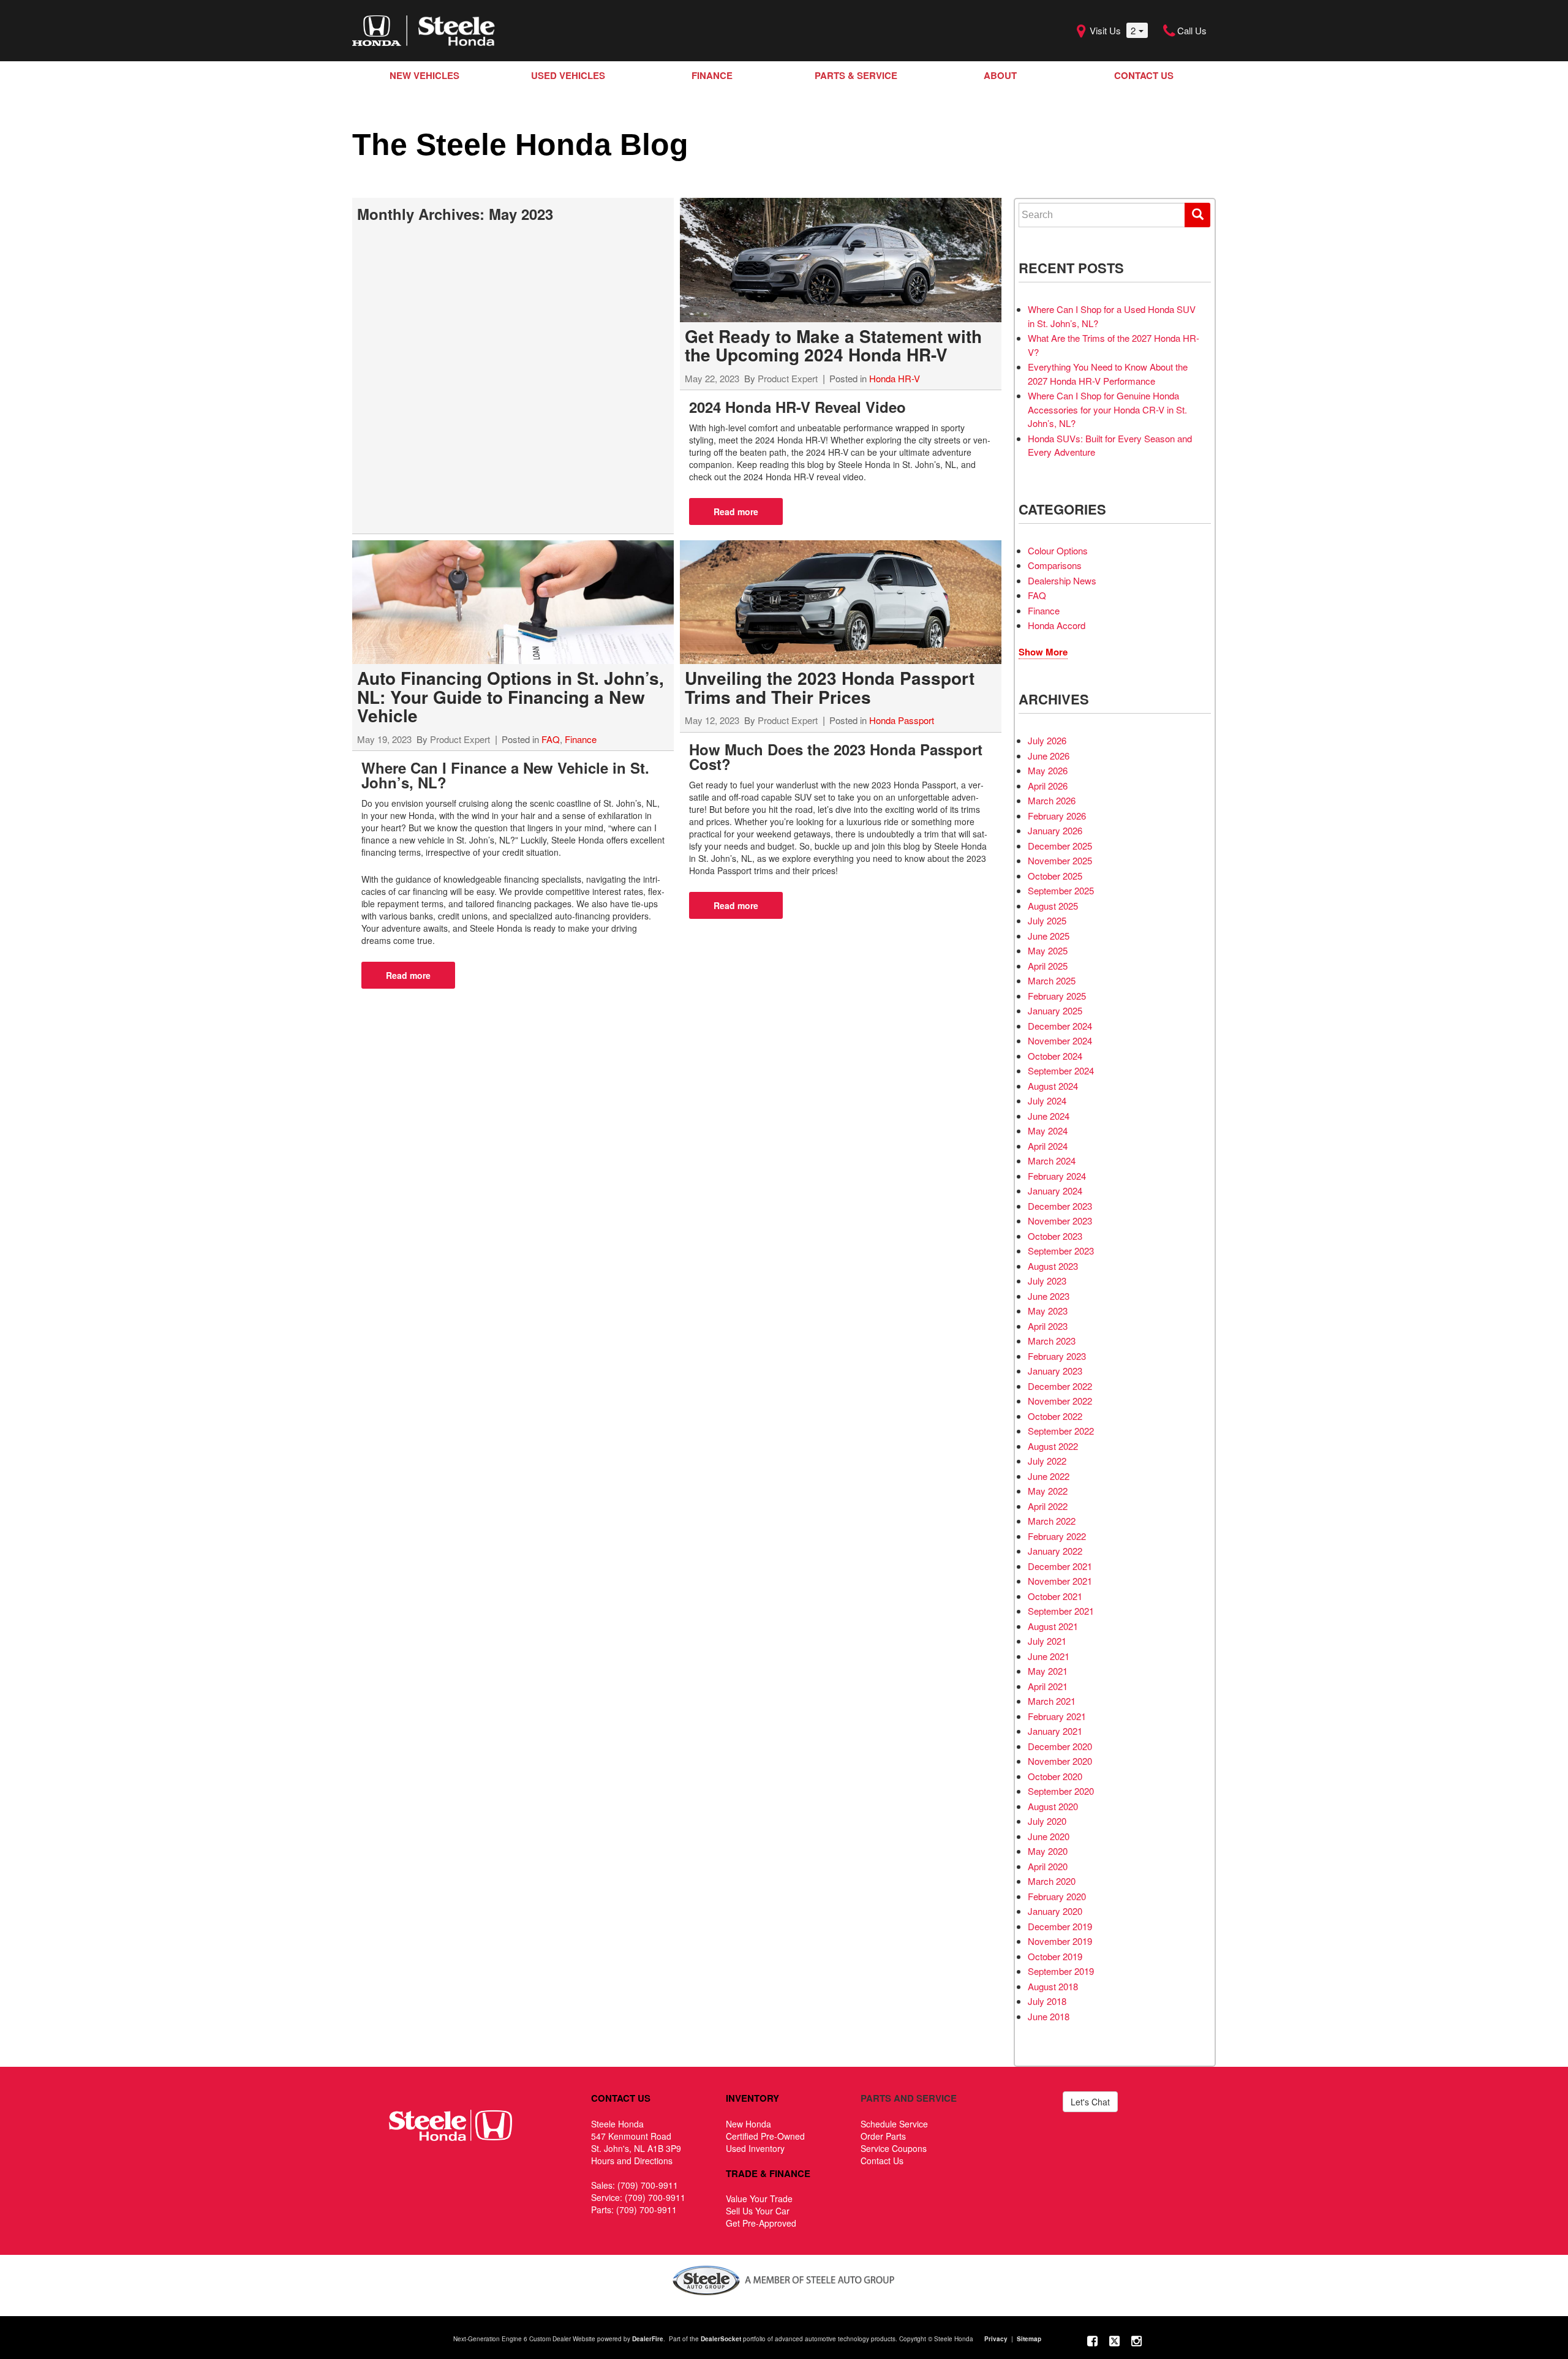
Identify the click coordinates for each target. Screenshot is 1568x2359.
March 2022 (1052, 1521)
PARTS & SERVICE (856, 75)
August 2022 (1053, 1446)
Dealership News (1062, 580)
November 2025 (1060, 860)
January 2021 (1055, 1731)
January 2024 (1055, 1191)
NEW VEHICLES (424, 75)
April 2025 (1048, 966)
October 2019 (1055, 1956)
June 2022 (1049, 1476)
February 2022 (1057, 1536)
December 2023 (1060, 1206)
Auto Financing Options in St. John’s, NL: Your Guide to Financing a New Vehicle (511, 696)
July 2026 (1047, 740)
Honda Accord (1057, 625)
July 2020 (1047, 1821)
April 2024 (1048, 1146)
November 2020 (1060, 1761)
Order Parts (883, 2136)
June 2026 (1049, 756)
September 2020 (1061, 1791)
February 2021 (1057, 1716)
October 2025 (1055, 876)
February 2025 (1057, 996)
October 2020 (1055, 1776)
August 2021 (1053, 1626)
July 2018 (1047, 2001)
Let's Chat (1090, 2102)
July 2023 (1047, 1281)
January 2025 (1055, 1010)
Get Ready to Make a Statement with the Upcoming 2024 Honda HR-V (833, 345)
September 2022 (1061, 1431)
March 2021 (1052, 1701)
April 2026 (1048, 786)
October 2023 (1055, 1236)
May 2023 (1048, 1311)
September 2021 (1061, 1611)
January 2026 (1055, 830)
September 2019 (1061, 1971)
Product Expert (788, 378)
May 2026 (1048, 770)
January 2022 (1055, 1551)
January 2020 (1055, 1911)
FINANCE (712, 75)
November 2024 (1060, 1040)
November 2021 (1060, 1581)
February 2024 (1057, 1176)
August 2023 (1053, 1266)
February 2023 (1057, 1356)
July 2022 (1047, 1461)
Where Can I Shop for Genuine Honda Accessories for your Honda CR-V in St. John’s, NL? (1107, 409)
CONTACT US (1144, 75)
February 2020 (1057, 1896)
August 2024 (1053, 1086)
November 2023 (1060, 1221)
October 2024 (1055, 1056)
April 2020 (1048, 1866)
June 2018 (1049, 2016)
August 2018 (1053, 1986)
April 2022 (1048, 1506)
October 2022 (1055, 1416)
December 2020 (1060, 1746)
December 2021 (1060, 1566)
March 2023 (1052, 1341)
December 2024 (1060, 1026)
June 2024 (1049, 1116)
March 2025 (1052, 980)
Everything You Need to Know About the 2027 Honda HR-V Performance (1108, 374)
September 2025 (1061, 890)
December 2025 (1060, 846)
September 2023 (1061, 1251)
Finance (581, 739)
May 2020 (1048, 1851)
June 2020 (1049, 1836)
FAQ (551, 739)
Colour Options (1058, 550)
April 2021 (1048, 1686)
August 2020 (1053, 1806)
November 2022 (1060, 1401)
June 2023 (1049, 1296)
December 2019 (1060, 1926)
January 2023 (1055, 1371)
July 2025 (1047, 920)
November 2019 (1060, 1941)
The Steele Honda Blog (520, 145)
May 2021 (1048, 1671)
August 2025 (1053, 906)
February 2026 (1057, 816)
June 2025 (1049, 936)
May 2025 (1048, 950)
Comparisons (1055, 565)
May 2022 (1048, 1491)
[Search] (1197, 215)
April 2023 (1048, 1326)
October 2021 (1055, 1596)
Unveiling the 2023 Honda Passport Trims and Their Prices (830, 687)
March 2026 (1052, 800)
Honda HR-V (895, 378)
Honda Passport (902, 720)
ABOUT (1000, 75)
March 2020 (1052, 1881)
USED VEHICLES (568, 75)
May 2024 (1048, 1130)
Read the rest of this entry (736, 511)
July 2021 (1047, 1641)
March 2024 (1052, 1161)
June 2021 (1049, 1656)
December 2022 (1060, 1386)
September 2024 (1061, 1070)
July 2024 (1047, 1100)
